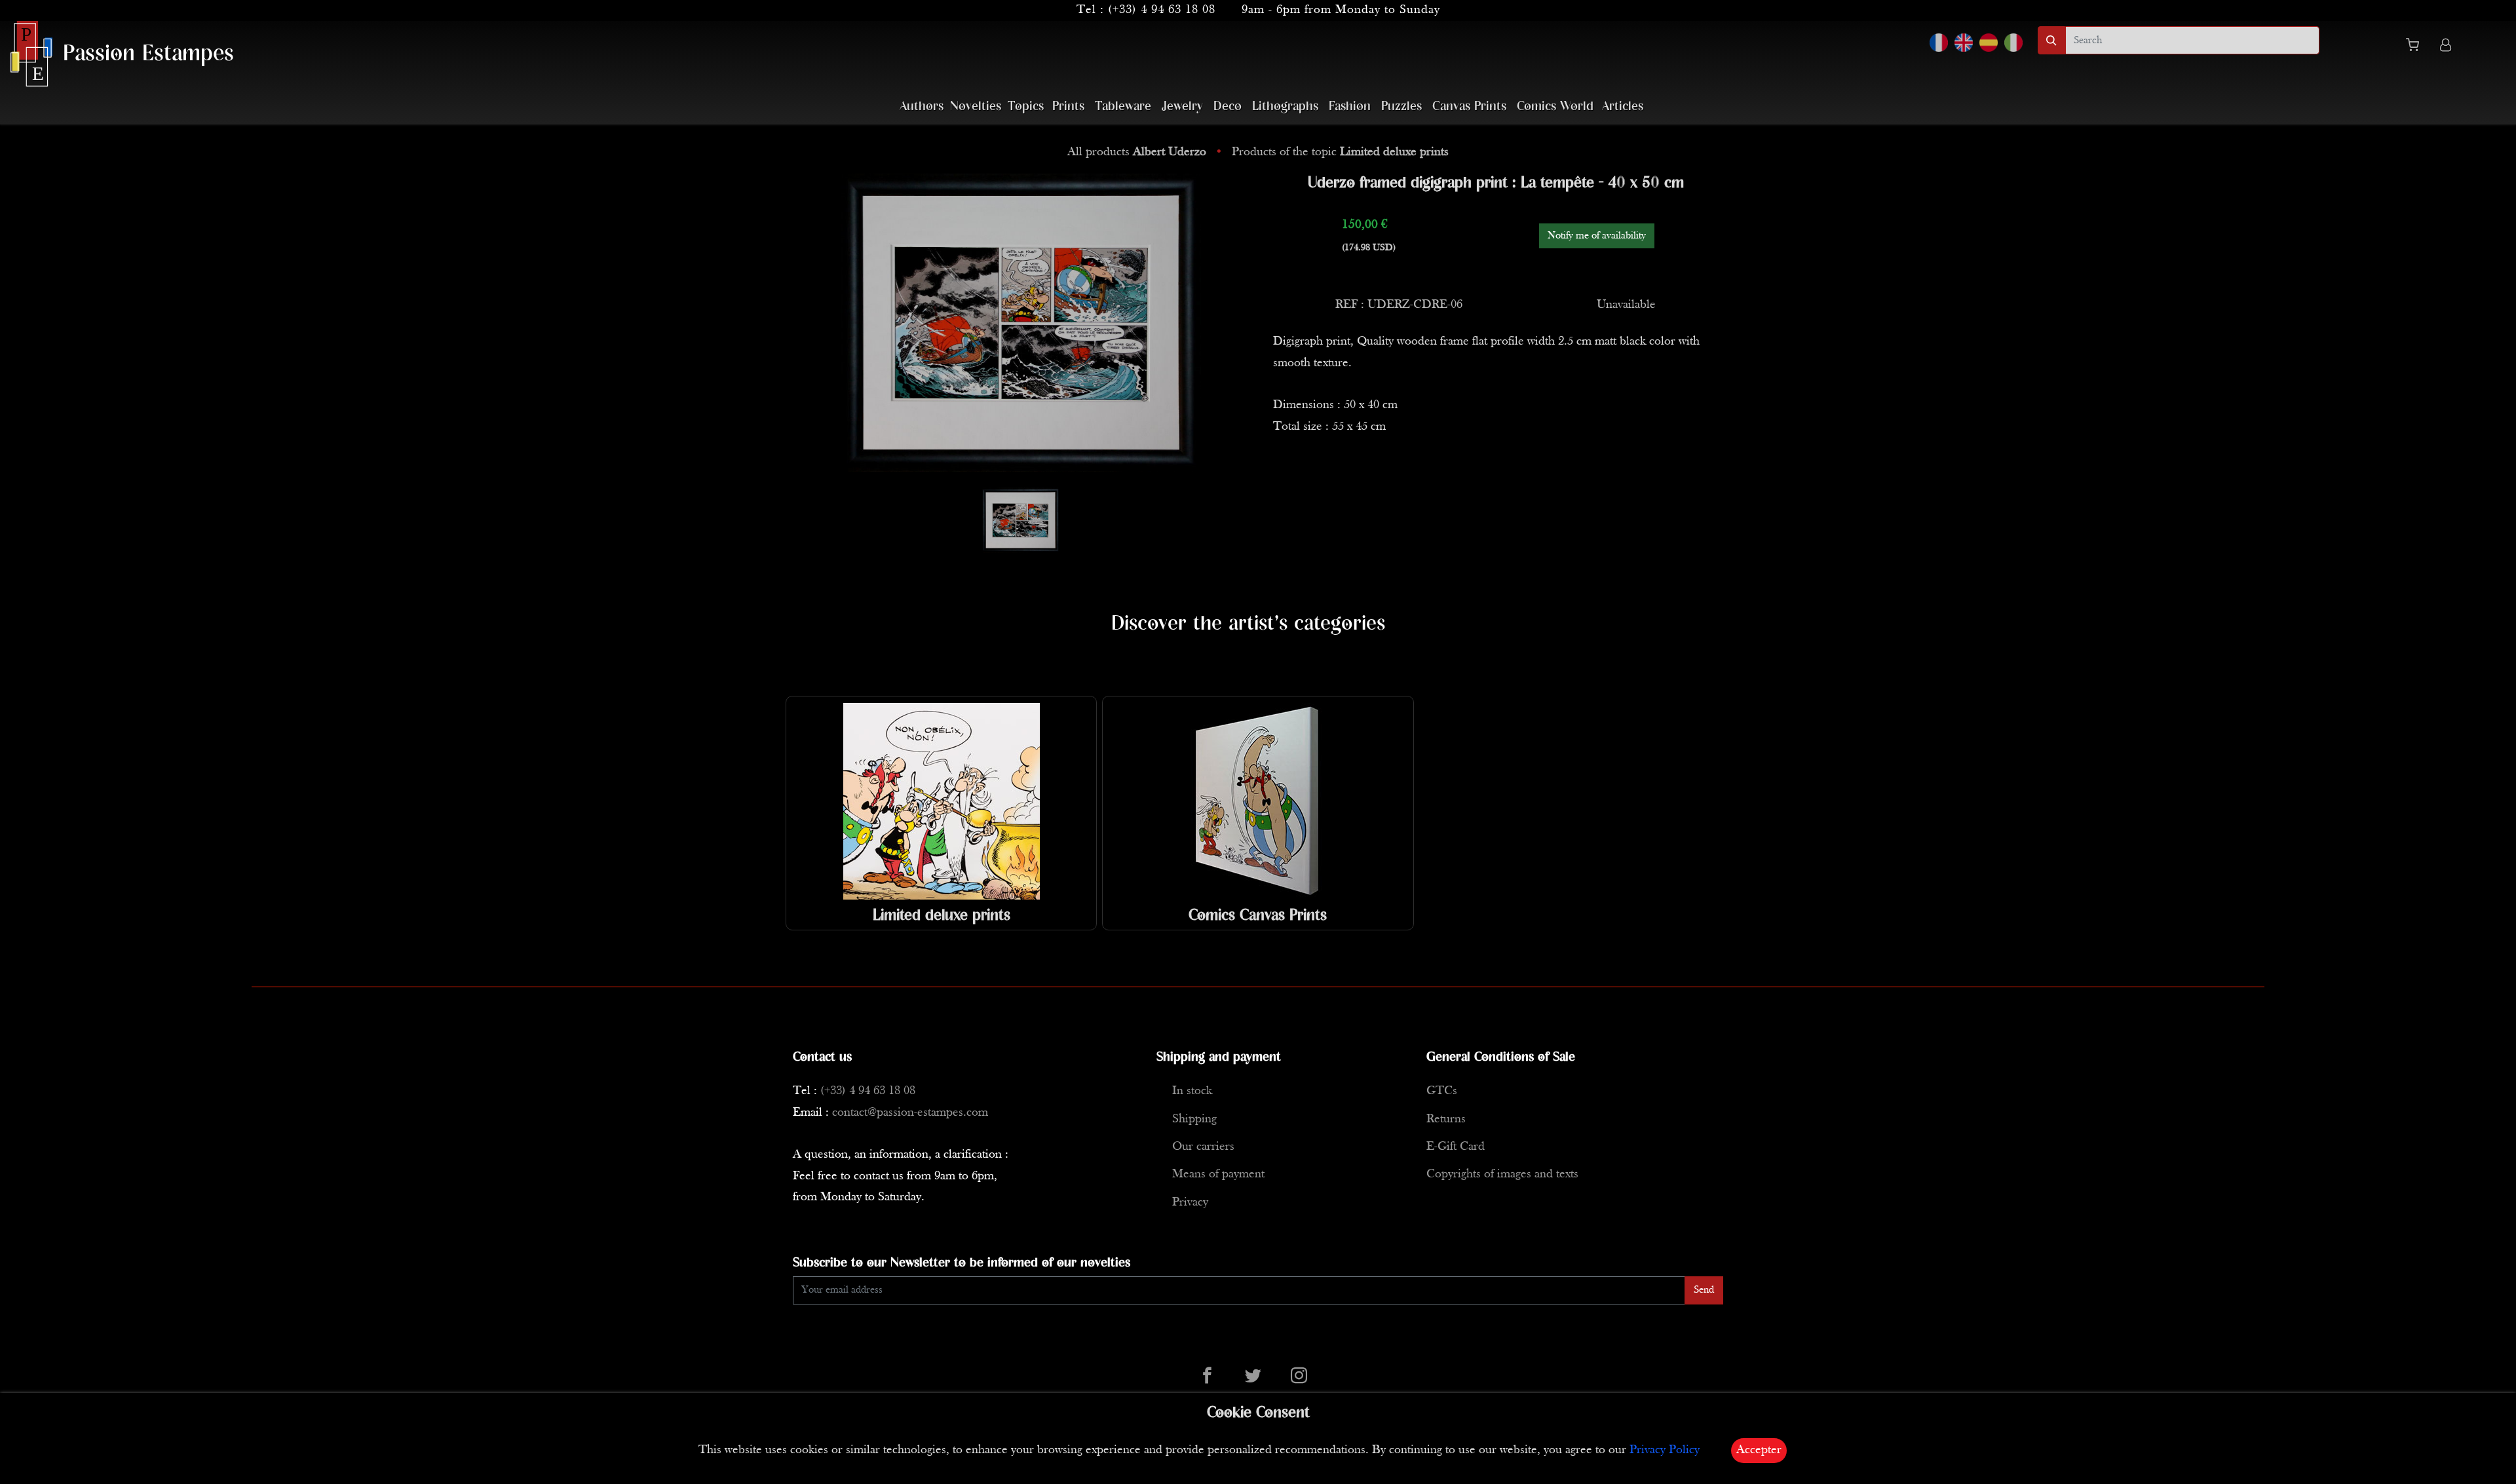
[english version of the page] (1964, 43)
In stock (1192, 1091)
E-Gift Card (1456, 1147)
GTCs (1442, 1091)
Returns (1446, 1119)
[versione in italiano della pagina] (2013, 43)
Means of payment (1218, 1174)
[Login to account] (2446, 47)
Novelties (976, 106)
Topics (1026, 106)
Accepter (1759, 1450)
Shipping (1194, 1119)
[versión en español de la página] (1989, 43)
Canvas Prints (1469, 106)
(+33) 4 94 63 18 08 (1162, 10)
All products (1137, 152)
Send (1704, 1290)
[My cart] (2418, 47)
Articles (1623, 106)
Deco (1228, 106)
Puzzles (1401, 106)
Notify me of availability (1597, 236)
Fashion (1350, 106)
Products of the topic (1340, 152)
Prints (1068, 106)
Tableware (1123, 106)
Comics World (1555, 106)
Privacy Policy (1665, 1450)
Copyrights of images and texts (1502, 1174)
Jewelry (1182, 106)
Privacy (1190, 1203)
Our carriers (1203, 1147)
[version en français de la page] (1939, 43)
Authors (922, 106)
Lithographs (1285, 106)
